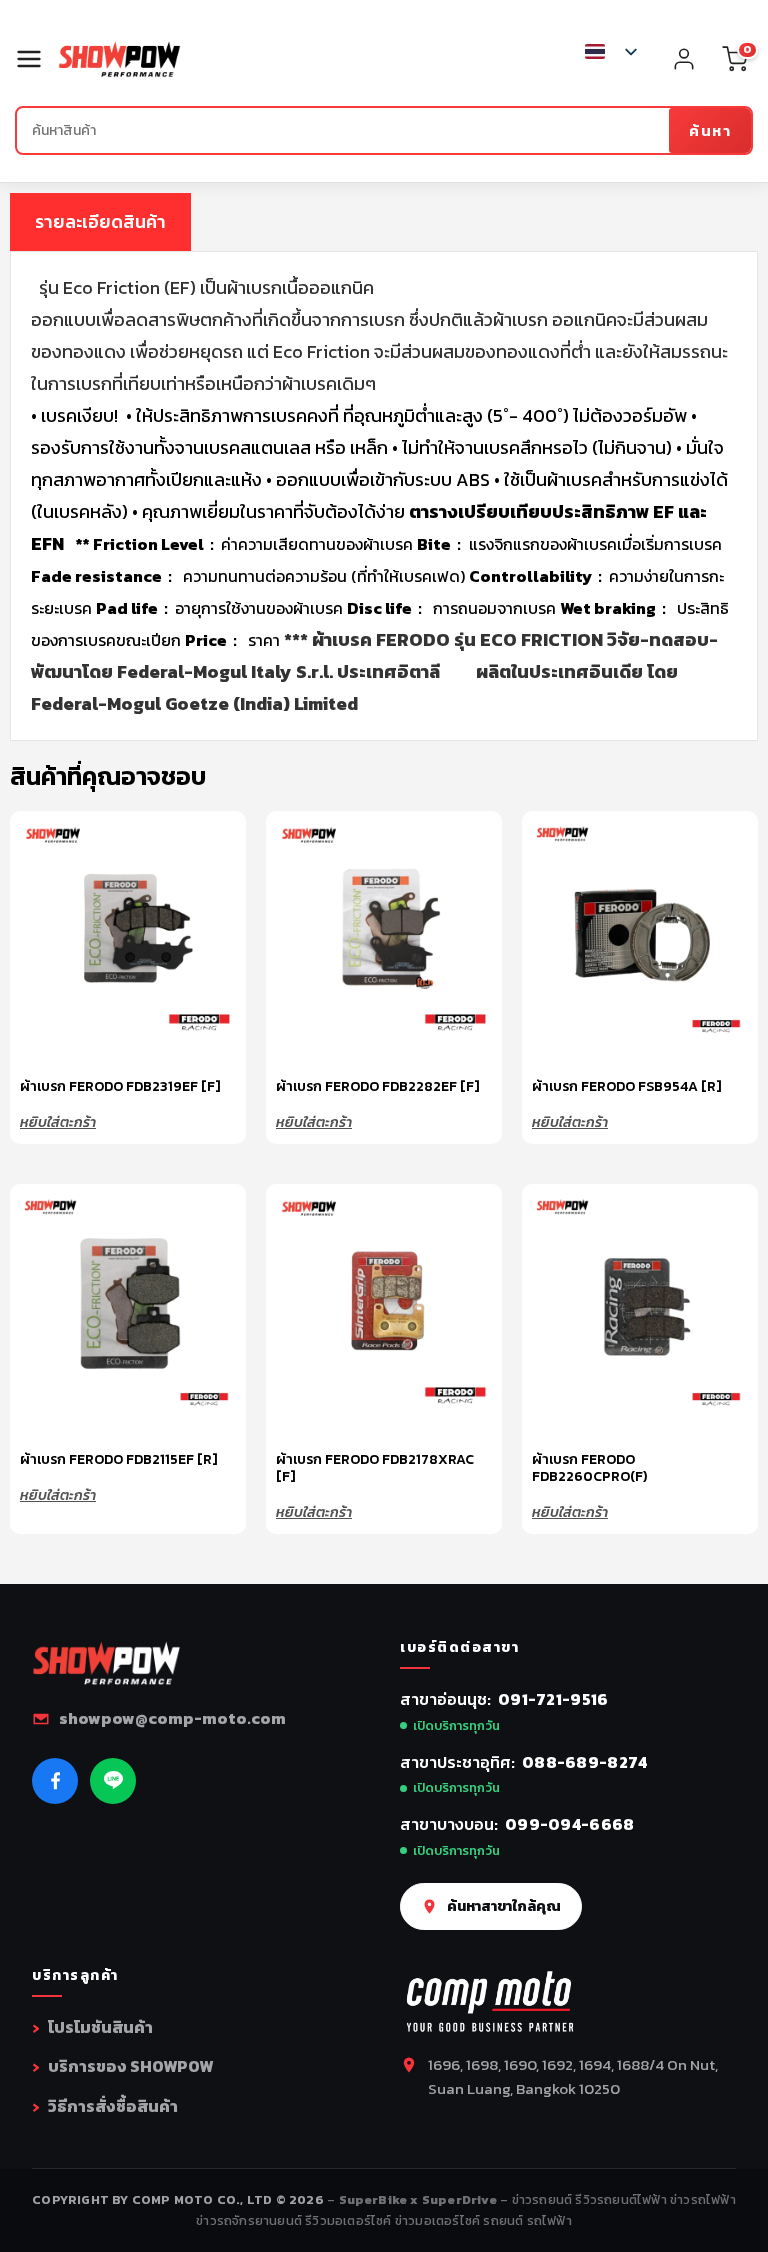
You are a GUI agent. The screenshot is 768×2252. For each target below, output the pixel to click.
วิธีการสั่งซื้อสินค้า (113, 2106)
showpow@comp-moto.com (172, 1718)
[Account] (684, 59)
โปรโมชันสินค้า (100, 2027)
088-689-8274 (585, 1762)
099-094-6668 (570, 1824)
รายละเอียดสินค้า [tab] (100, 221)
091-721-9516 (553, 1699)
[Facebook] (55, 1781)
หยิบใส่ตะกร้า (58, 1121)
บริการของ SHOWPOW (130, 2066)
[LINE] (113, 1781)
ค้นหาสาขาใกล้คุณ (504, 1906)
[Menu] (36, 59)
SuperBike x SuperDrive (420, 2199)
